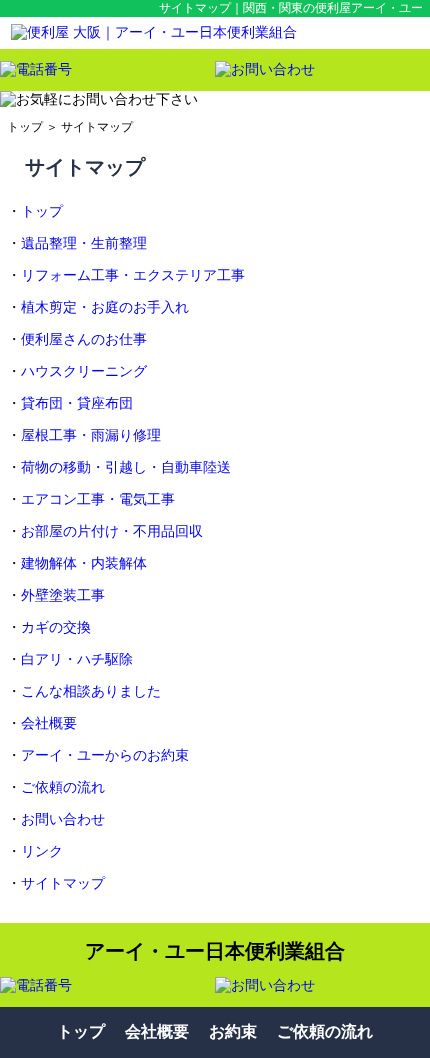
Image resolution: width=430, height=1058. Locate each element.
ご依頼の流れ (63, 787)
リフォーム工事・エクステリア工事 (133, 275)
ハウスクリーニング (84, 371)
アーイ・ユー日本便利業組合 (215, 951)
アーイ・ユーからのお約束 (105, 755)
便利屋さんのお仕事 (84, 339)
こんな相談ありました (91, 691)
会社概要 (49, 723)
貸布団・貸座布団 (77, 403)
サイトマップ (97, 127)
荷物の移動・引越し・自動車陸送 (126, 467)
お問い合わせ (63, 819)
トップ (25, 127)
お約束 (233, 1031)
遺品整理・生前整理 (84, 243)
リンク (42, 851)
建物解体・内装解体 (84, 563)
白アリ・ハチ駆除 (77, 659)
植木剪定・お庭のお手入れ (105, 307)
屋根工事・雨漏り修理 (91, 435)
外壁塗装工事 (63, 595)
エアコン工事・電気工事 (98, 499)
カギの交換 (56, 627)
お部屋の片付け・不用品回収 (112, 531)
